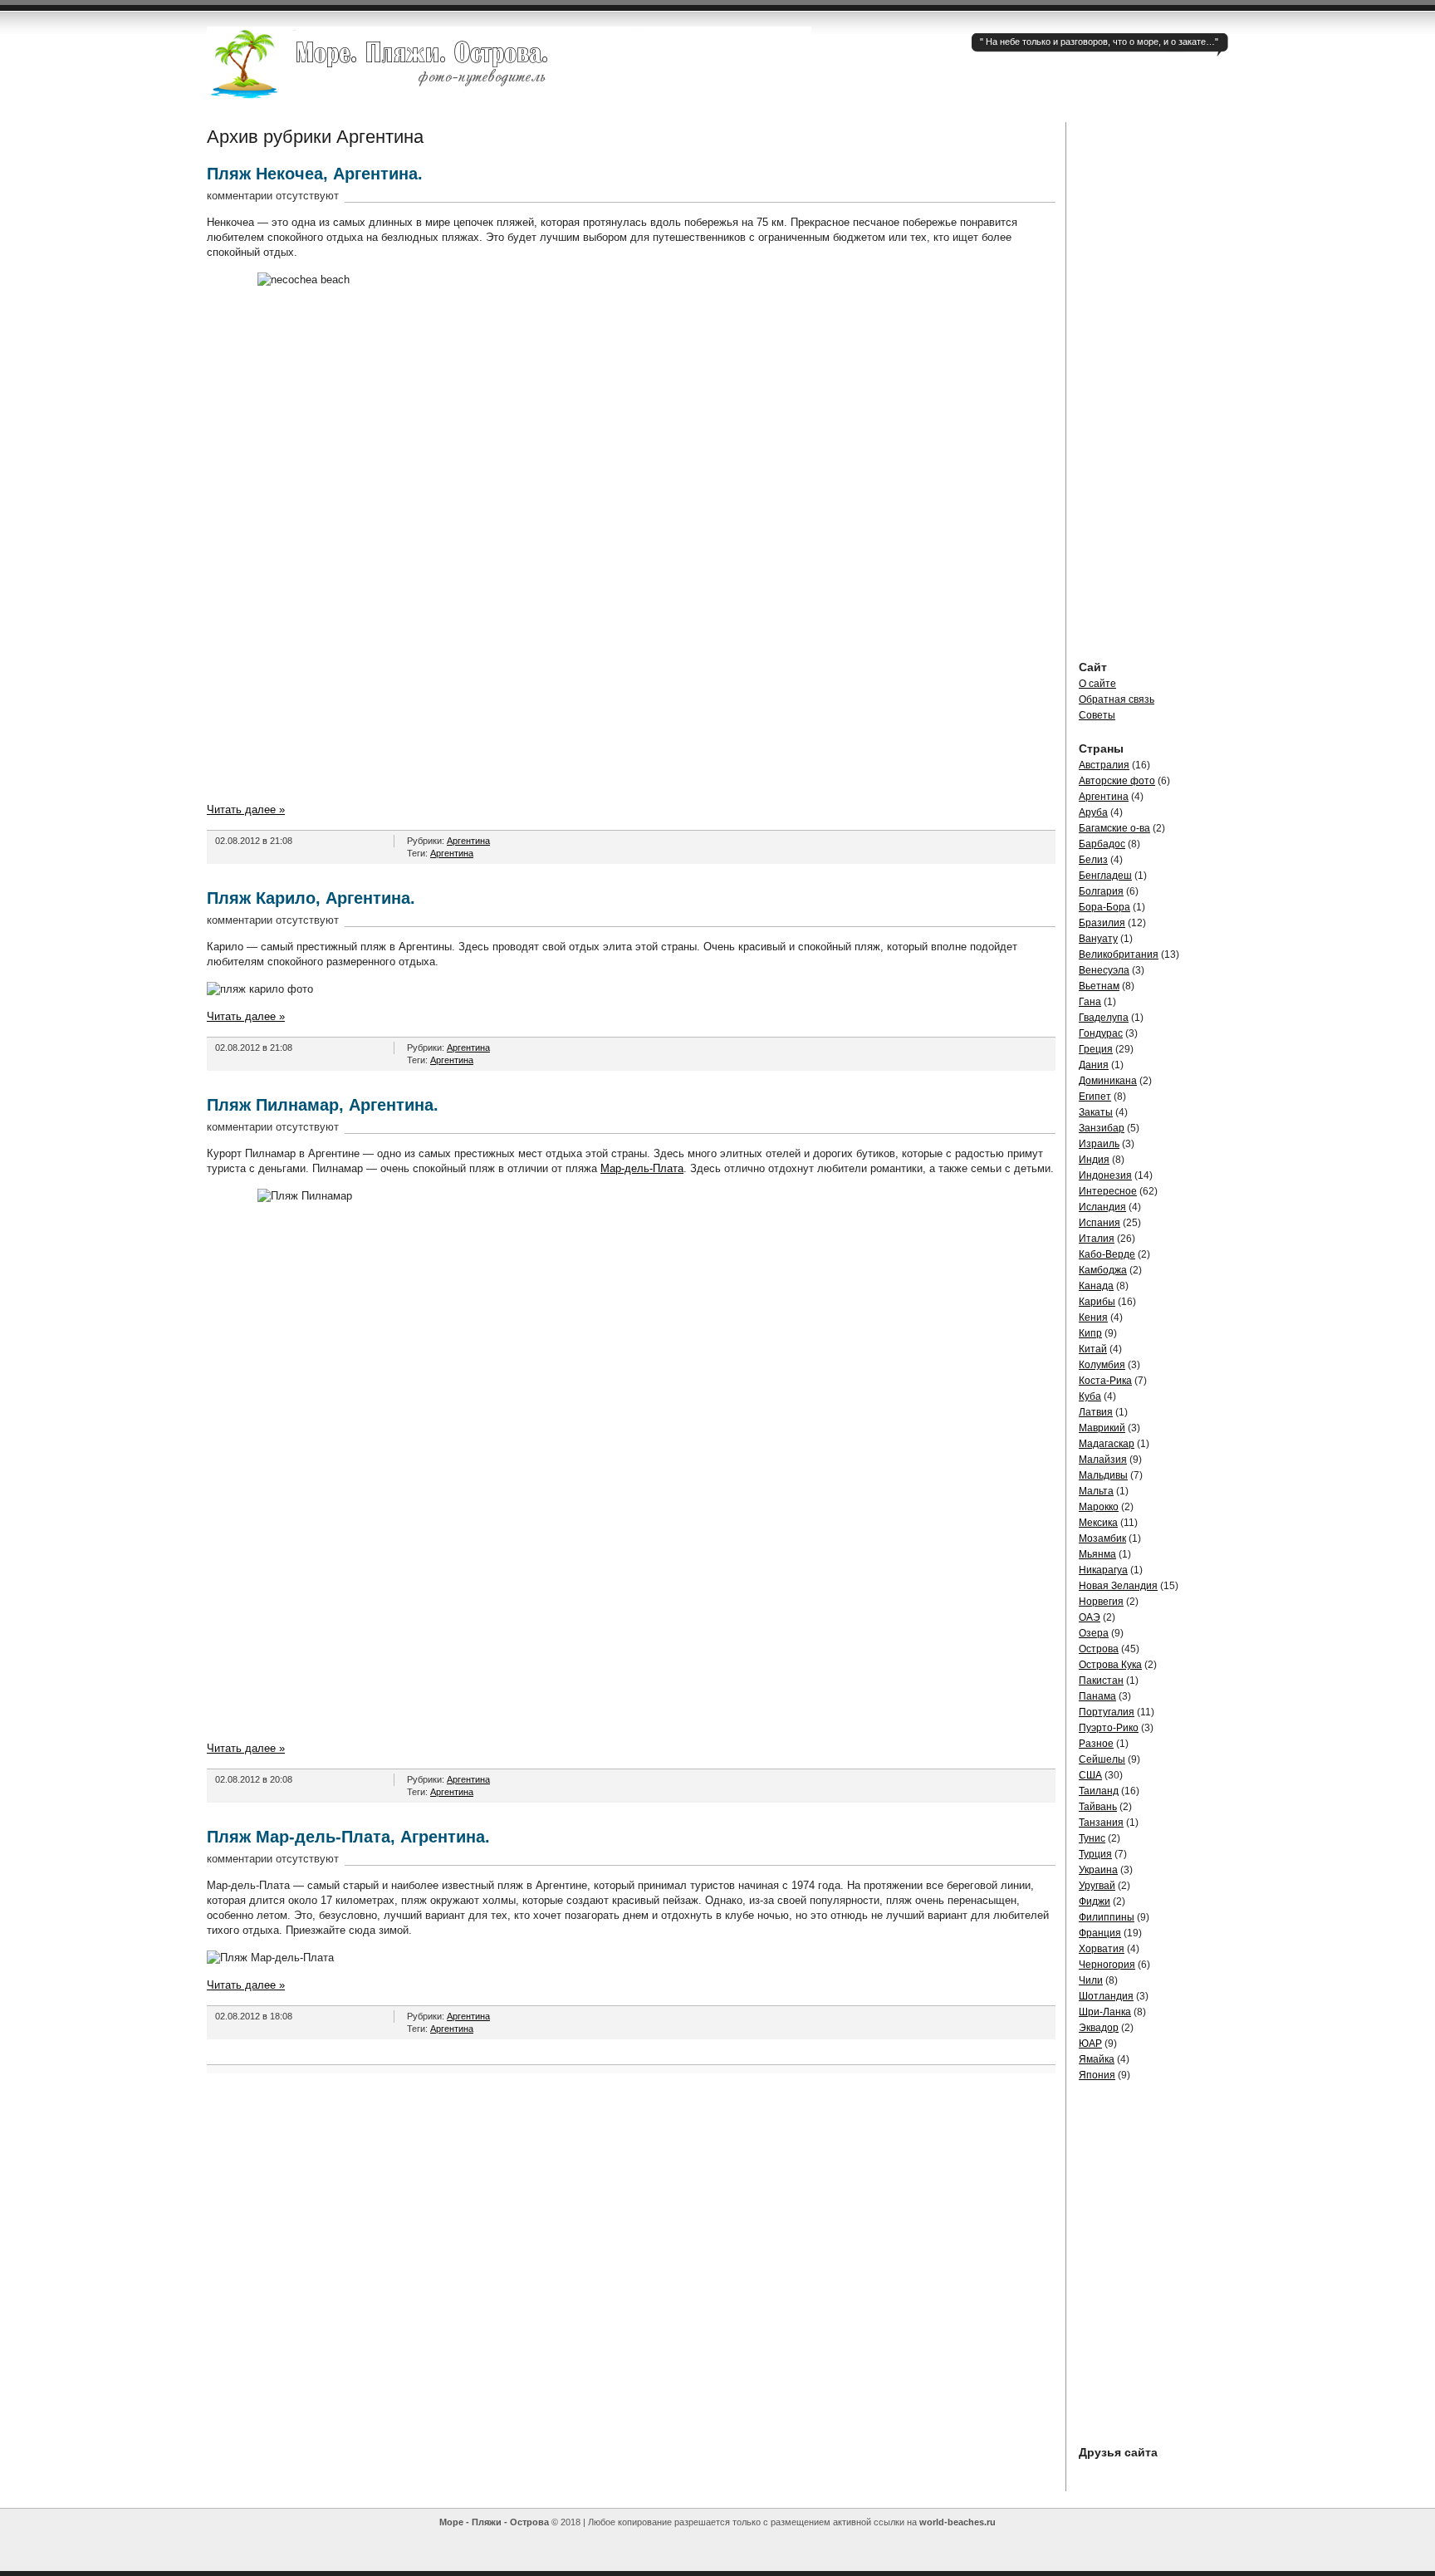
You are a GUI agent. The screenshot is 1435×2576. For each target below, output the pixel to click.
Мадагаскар (1107, 1444)
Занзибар (1102, 1128)
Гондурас (1101, 1033)
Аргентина (468, 841)
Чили (1091, 1980)
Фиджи (1095, 1901)
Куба (1090, 1396)
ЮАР (1090, 2044)
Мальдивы (1103, 1475)
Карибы (1097, 1302)
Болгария (1101, 891)
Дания (1094, 1065)
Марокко (1099, 1507)
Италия (1097, 1239)
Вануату (1098, 939)
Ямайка (1097, 2059)
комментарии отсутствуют (273, 196)
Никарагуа (1103, 1570)
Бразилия (1102, 923)
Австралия (1104, 765)
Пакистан (1101, 1681)
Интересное (1108, 1191)
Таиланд (1099, 1791)
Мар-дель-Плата (642, 1168)
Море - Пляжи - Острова (494, 2522)
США (1090, 1775)
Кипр (1090, 1333)
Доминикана (1108, 1081)
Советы (1097, 715)
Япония (1097, 2075)
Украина (1098, 1870)
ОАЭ (1090, 1617)
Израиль (1099, 1144)
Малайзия (1103, 1460)
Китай (1093, 1349)
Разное (1096, 1744)
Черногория (1107, 1965)
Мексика (1098, 1523)
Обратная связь (1117, 699)
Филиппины (1107, 1917)
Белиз (1093, 860)
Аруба (1093, 812)
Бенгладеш (1105, 876)
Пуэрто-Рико (1109, 1728)
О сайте (1097, 684)
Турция (1095, 1854)
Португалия (1107, 1712)
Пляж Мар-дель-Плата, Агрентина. (348, 1837)
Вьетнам (1099, 986)
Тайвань (1098, 1807)
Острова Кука (1110, 1665)
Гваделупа (1104, 1018)
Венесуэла (1104, 970)
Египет (1095, 1097)
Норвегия (1101, 1602)
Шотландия (1106, 1996)
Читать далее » (246, 810)
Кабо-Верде (1107, 1254)
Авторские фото (1117, 781)
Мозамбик (1102, 1538)
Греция (1096, 1049)
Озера (1094, 1633)
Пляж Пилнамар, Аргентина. (323, 1105)
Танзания (1101, 1823)
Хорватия (1102, 1949)
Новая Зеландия (1118, 1586)
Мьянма (1097, 1554)
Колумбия (1102, 1365)
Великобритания (1119, 954)
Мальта (1096, 1491)
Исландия (1102, 1207)
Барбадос (1102, 844)
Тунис (1092, 1838)
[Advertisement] (1153, 371)
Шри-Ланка (1105, 2012)
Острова (1099, 1649)
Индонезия (1105, 1175)
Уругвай (1097, 1886)
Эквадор (1099, 2028)
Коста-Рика (1105, 1381)
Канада (1096, 1286)
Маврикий (1102, 1428)
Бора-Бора (1104, 907)
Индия (1094, 1160)
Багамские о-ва (1114, 828)
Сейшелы (1102, 1759)
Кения (1093, 1317)
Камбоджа (1103, 1270)
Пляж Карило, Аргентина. (311, 898)
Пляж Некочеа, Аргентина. (315, 174)
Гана (1090, 1002)
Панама (1097, 1696)
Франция (1100, 1933)
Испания (1100, 1223)
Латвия (1096, 1412)
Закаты (1096, 1112)
